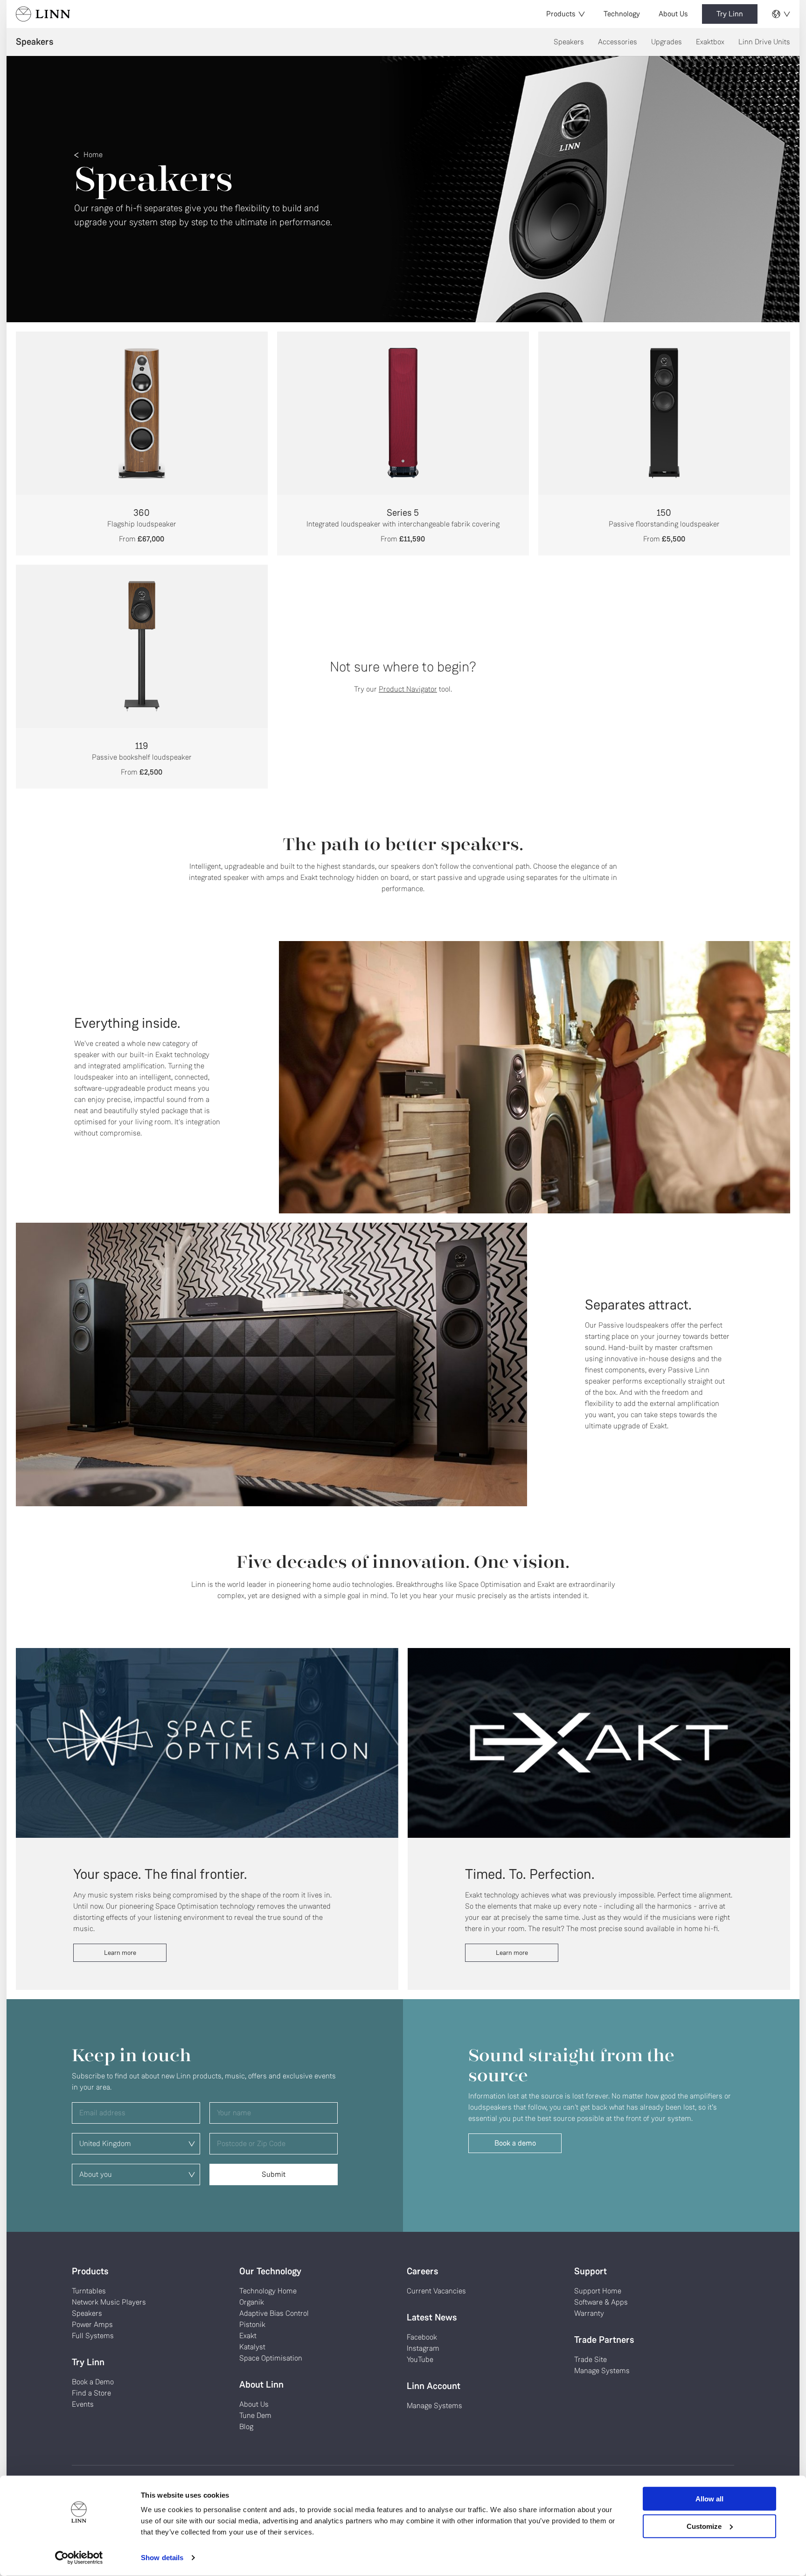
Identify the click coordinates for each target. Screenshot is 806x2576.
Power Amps (92, 2324)
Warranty (589, 2313)
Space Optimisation (271, 2358)
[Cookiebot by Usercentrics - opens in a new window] (79, 2558)
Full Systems (93, 2336)
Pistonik (252, 2324)
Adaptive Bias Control (274, 2313)
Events (83, 2404)
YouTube (420, 2359)
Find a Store (91, 2393)
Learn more (120, 1953)
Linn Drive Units (764, 42)
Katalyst (252, 2347)
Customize (704, 2526)
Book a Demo (93, 2382)
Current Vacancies (436, 2291)
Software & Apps (601, 2302)
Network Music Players (109, 2302)
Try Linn (730, 14)
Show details (162, 2558)
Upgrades (667, 42)
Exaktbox (710, 42)
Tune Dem (255, 2415)
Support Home (598, 2291)
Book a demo (515, 2143)
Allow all (709, 2499)
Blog (246, 2427)
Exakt (248, 2336)
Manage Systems (434, 2406)
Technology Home (268, 2291)
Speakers (569, 42)
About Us (673, 14)
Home (93, 155)
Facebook (422, 2337)
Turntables (89, 2291)
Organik (252, 2302)
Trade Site (591, 2359)
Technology (622, 14)
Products (561, 14)
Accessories (618, 42)
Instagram (423, 2348)
